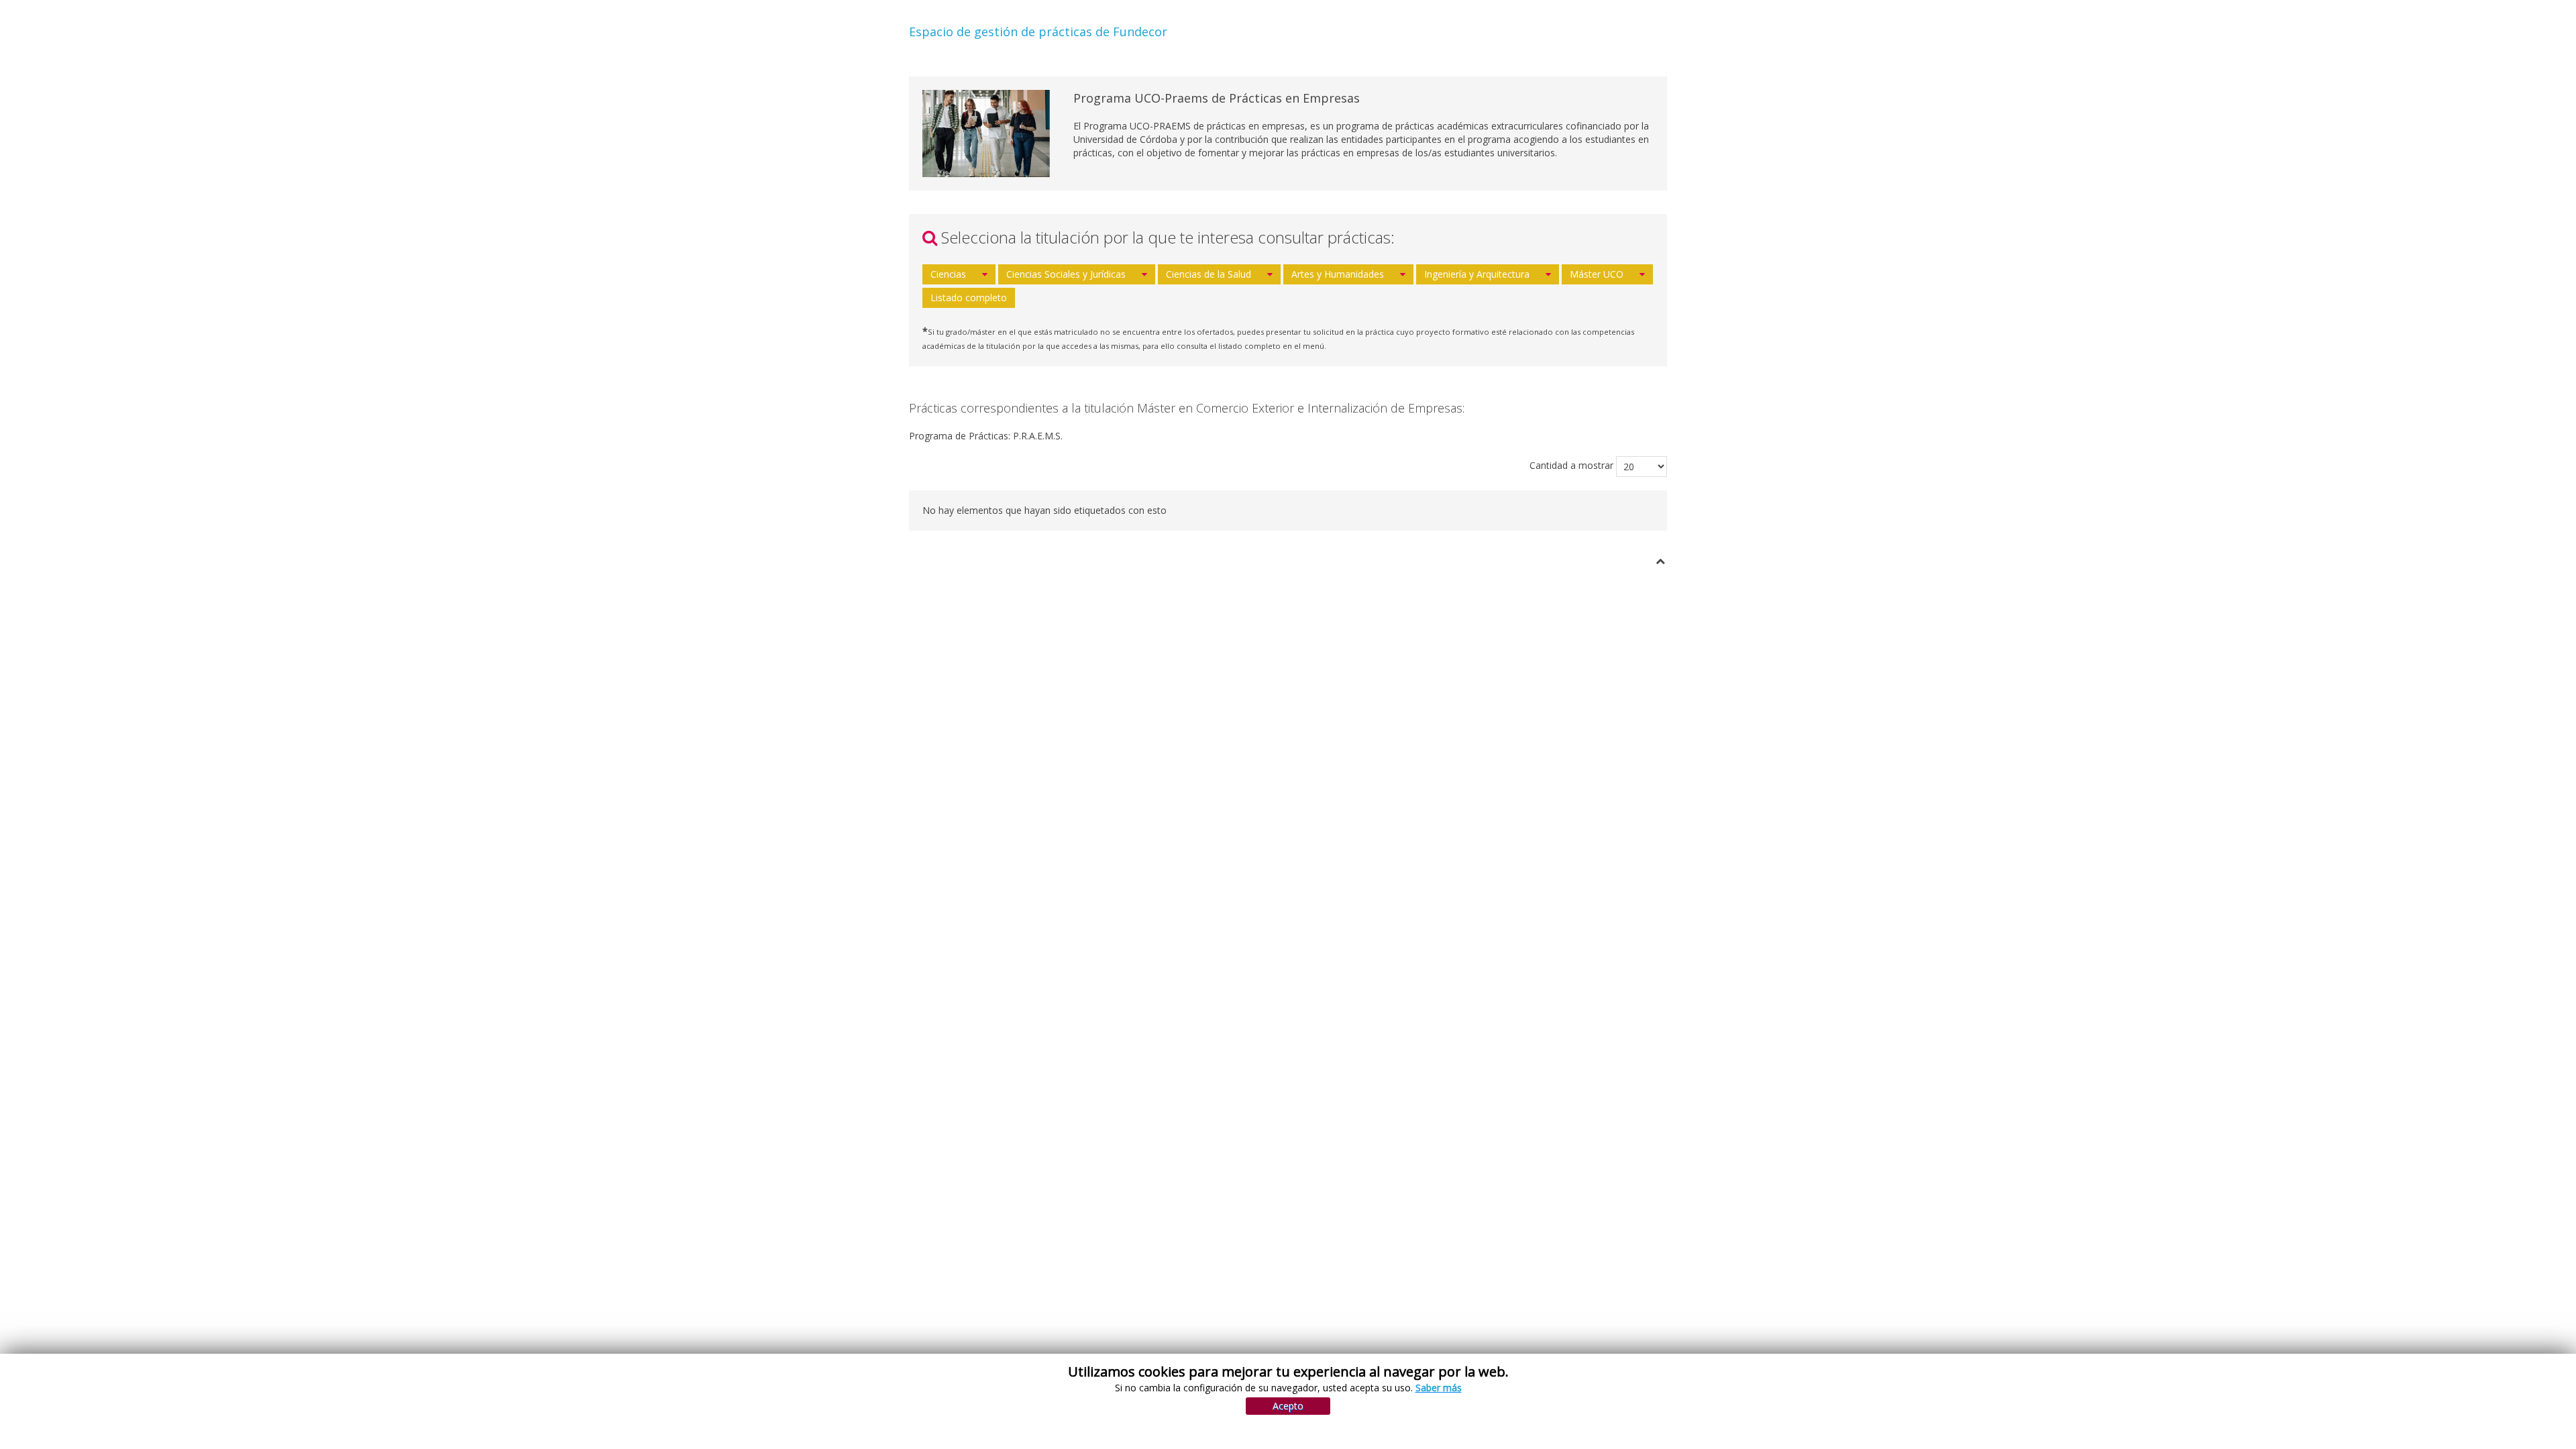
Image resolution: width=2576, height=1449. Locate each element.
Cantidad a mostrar (1571, 465)
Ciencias (948, 274)
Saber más (1439, 1388)
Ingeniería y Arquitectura (1477, 274)
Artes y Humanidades (1338, 274)
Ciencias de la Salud (1209, 274)
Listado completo (969, 298)
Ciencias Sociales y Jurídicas (1066, 274)
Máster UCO (1597, 274)
